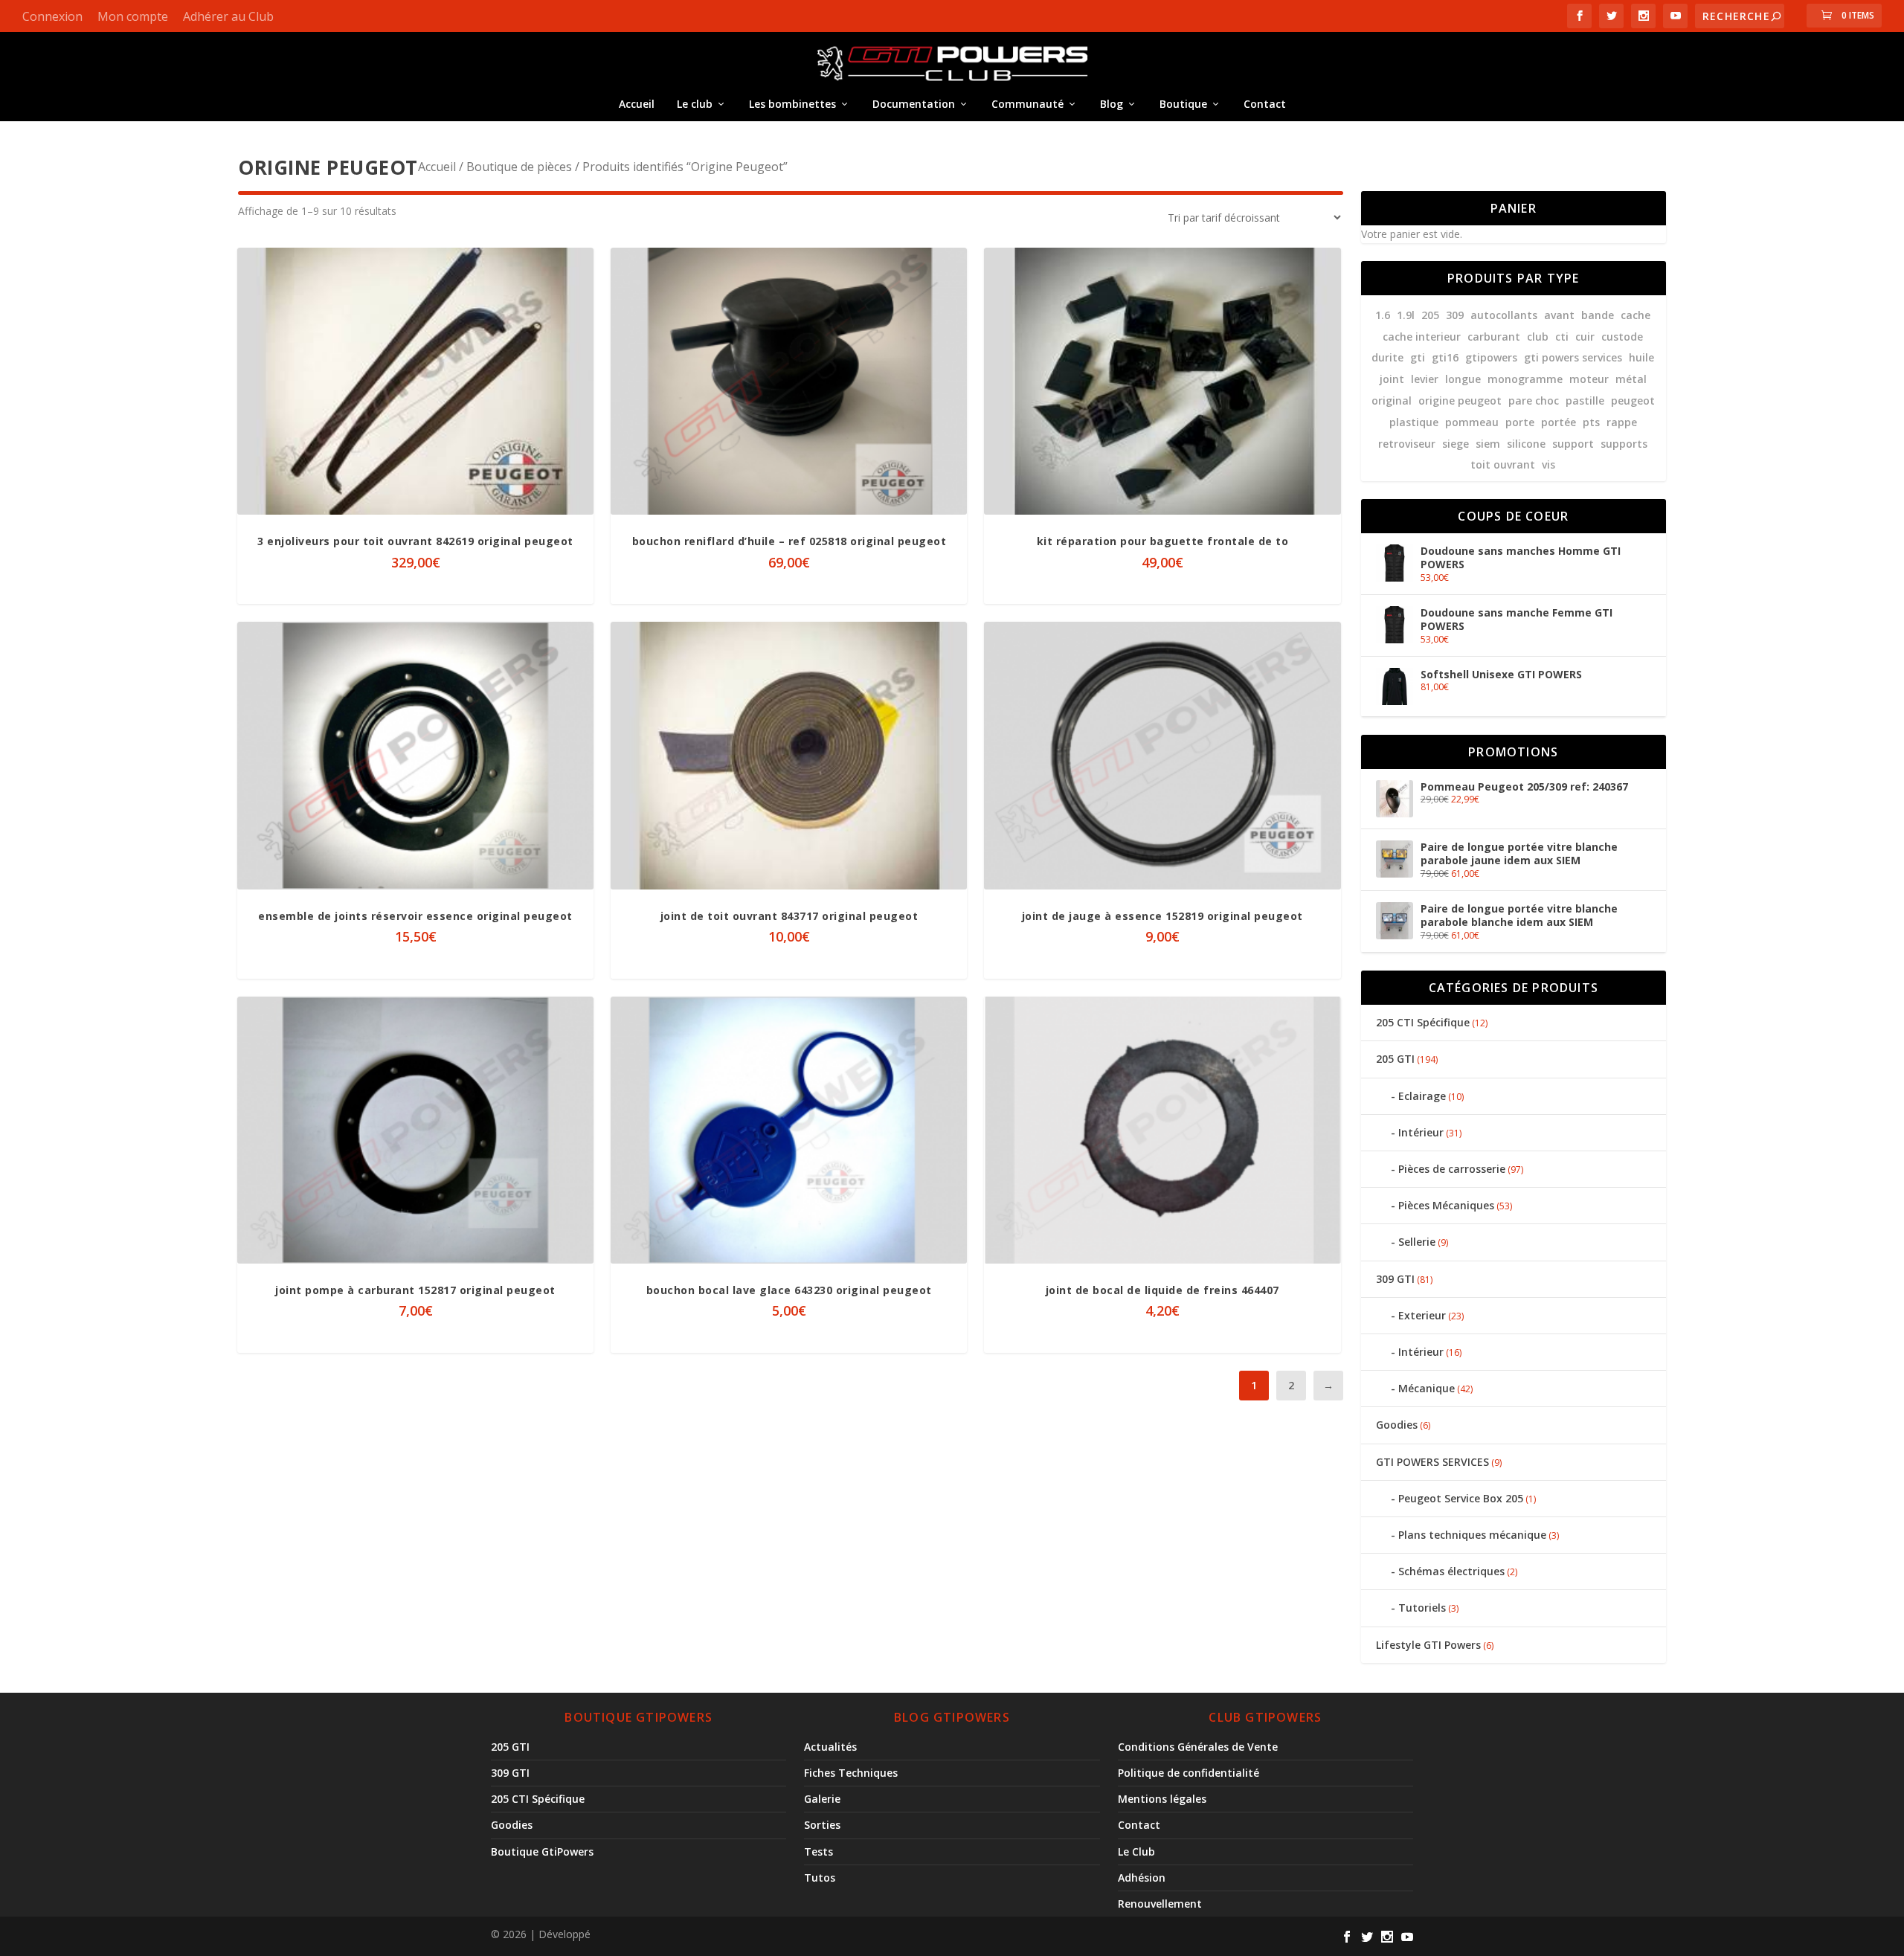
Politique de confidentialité (1189, 1773)
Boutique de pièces (519, 167)
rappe (1622, 422)
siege (1456, 444)
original (1392, 400)
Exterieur (1422, 1315)
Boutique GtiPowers (542, 1852)
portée (1559, 422)
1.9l (1406, 315)
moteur (1589, 379)
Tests (818, 1852)
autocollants (1504, 315)
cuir (1585, 337)
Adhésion (1142, 1878)
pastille (1585, 400)
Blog (1112, 104)
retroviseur (1407, 444)
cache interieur (1422, 337)
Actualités (830, 1747)
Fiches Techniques (851, 1773)
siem (1488, 444)
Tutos (820, 1878)
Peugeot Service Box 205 (1461, 1498)
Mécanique (1427, 1388)
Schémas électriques (1451, 1571)
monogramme (1525, 379)
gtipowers (1491, 357)
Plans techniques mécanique (1472, 1535)
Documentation (914, 104)
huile (1641, 357)
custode (1622, 337)
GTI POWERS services (1573, 357)
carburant (1494, 337)
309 (1455, 315)
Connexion (52, 16)
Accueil (637, 104)
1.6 (1383, 315)
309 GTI (1395, 1279)
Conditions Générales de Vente (1198, 1747)
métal (1631, 379)
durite (1387, 357)
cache (1636, 315)
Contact (1265, 104)
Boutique (1183, 104)
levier (1425, 379)
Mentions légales (1162, 1799)
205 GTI (1395, 1059)
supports (1624, 444)
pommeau (1472, 422)
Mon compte (133, 16)
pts (1591, 422)
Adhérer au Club (228, 16)
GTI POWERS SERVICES (1432, 1462)
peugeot (1633, 400)
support (1573, 444)
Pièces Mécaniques (1446, 1205)
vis (1548, 464)
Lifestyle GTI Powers (1428, 1645)
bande (1598, 315)
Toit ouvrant (1503, 464)
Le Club (1136, 1852)
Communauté (1027, 104)
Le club (695, 104)
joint (1392, 379)
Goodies (1397, 1425)
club (1538, 337)
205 (1430, 315)
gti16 (1445, 357)
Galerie (822, 1799)
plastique (1414, 422)
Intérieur (1421, 1132)
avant (1559, 315)
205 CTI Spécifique (1423, 1022)
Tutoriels (1422, 1608)
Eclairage (1422, 1096)
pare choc (1534, 400)
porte (1520, 422)
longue (1463, 379)
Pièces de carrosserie (1452, 1169)
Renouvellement (1160, 1904)
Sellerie (1417, 1242)
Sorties (822, 1825)
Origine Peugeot (1460, 400)
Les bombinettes (792, 104)
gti (1418, 357)
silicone (1526, 444)
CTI (1562, 337)
